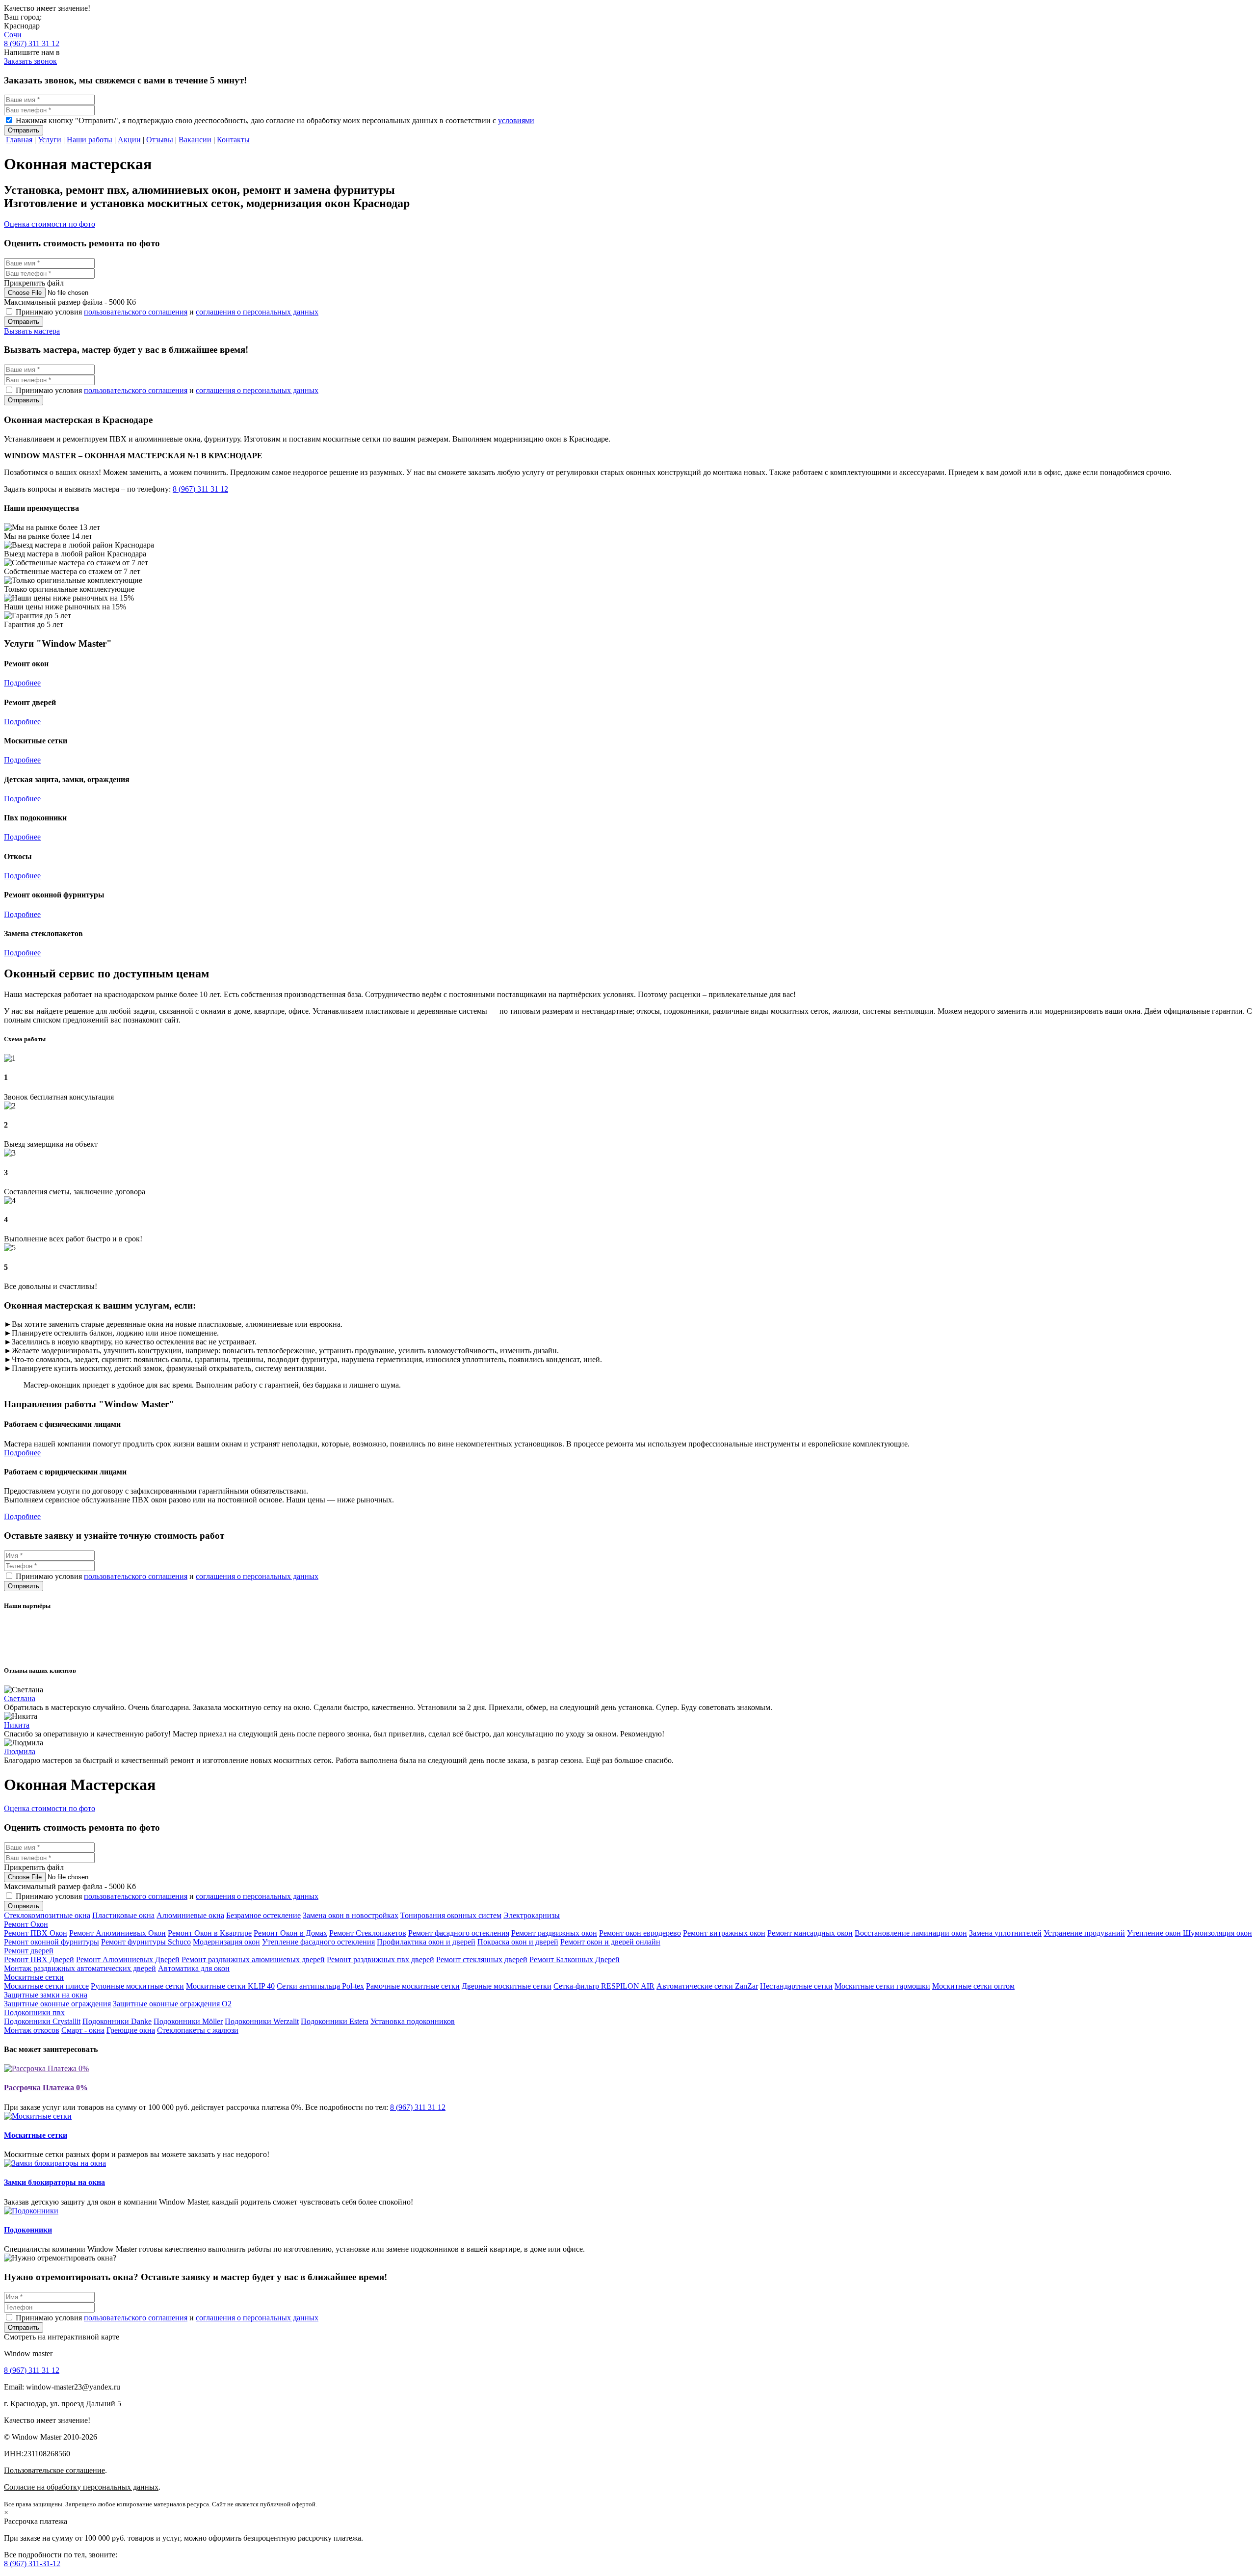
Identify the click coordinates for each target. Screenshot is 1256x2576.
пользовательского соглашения (136, 312)
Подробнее (22, 683)
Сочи (13, 35)
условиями (516, 120)
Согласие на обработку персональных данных (81, 2487)
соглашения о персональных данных (257, 312)
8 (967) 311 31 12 (32, 43)
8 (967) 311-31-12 (32, 2563)
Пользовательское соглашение (54, 2470)
